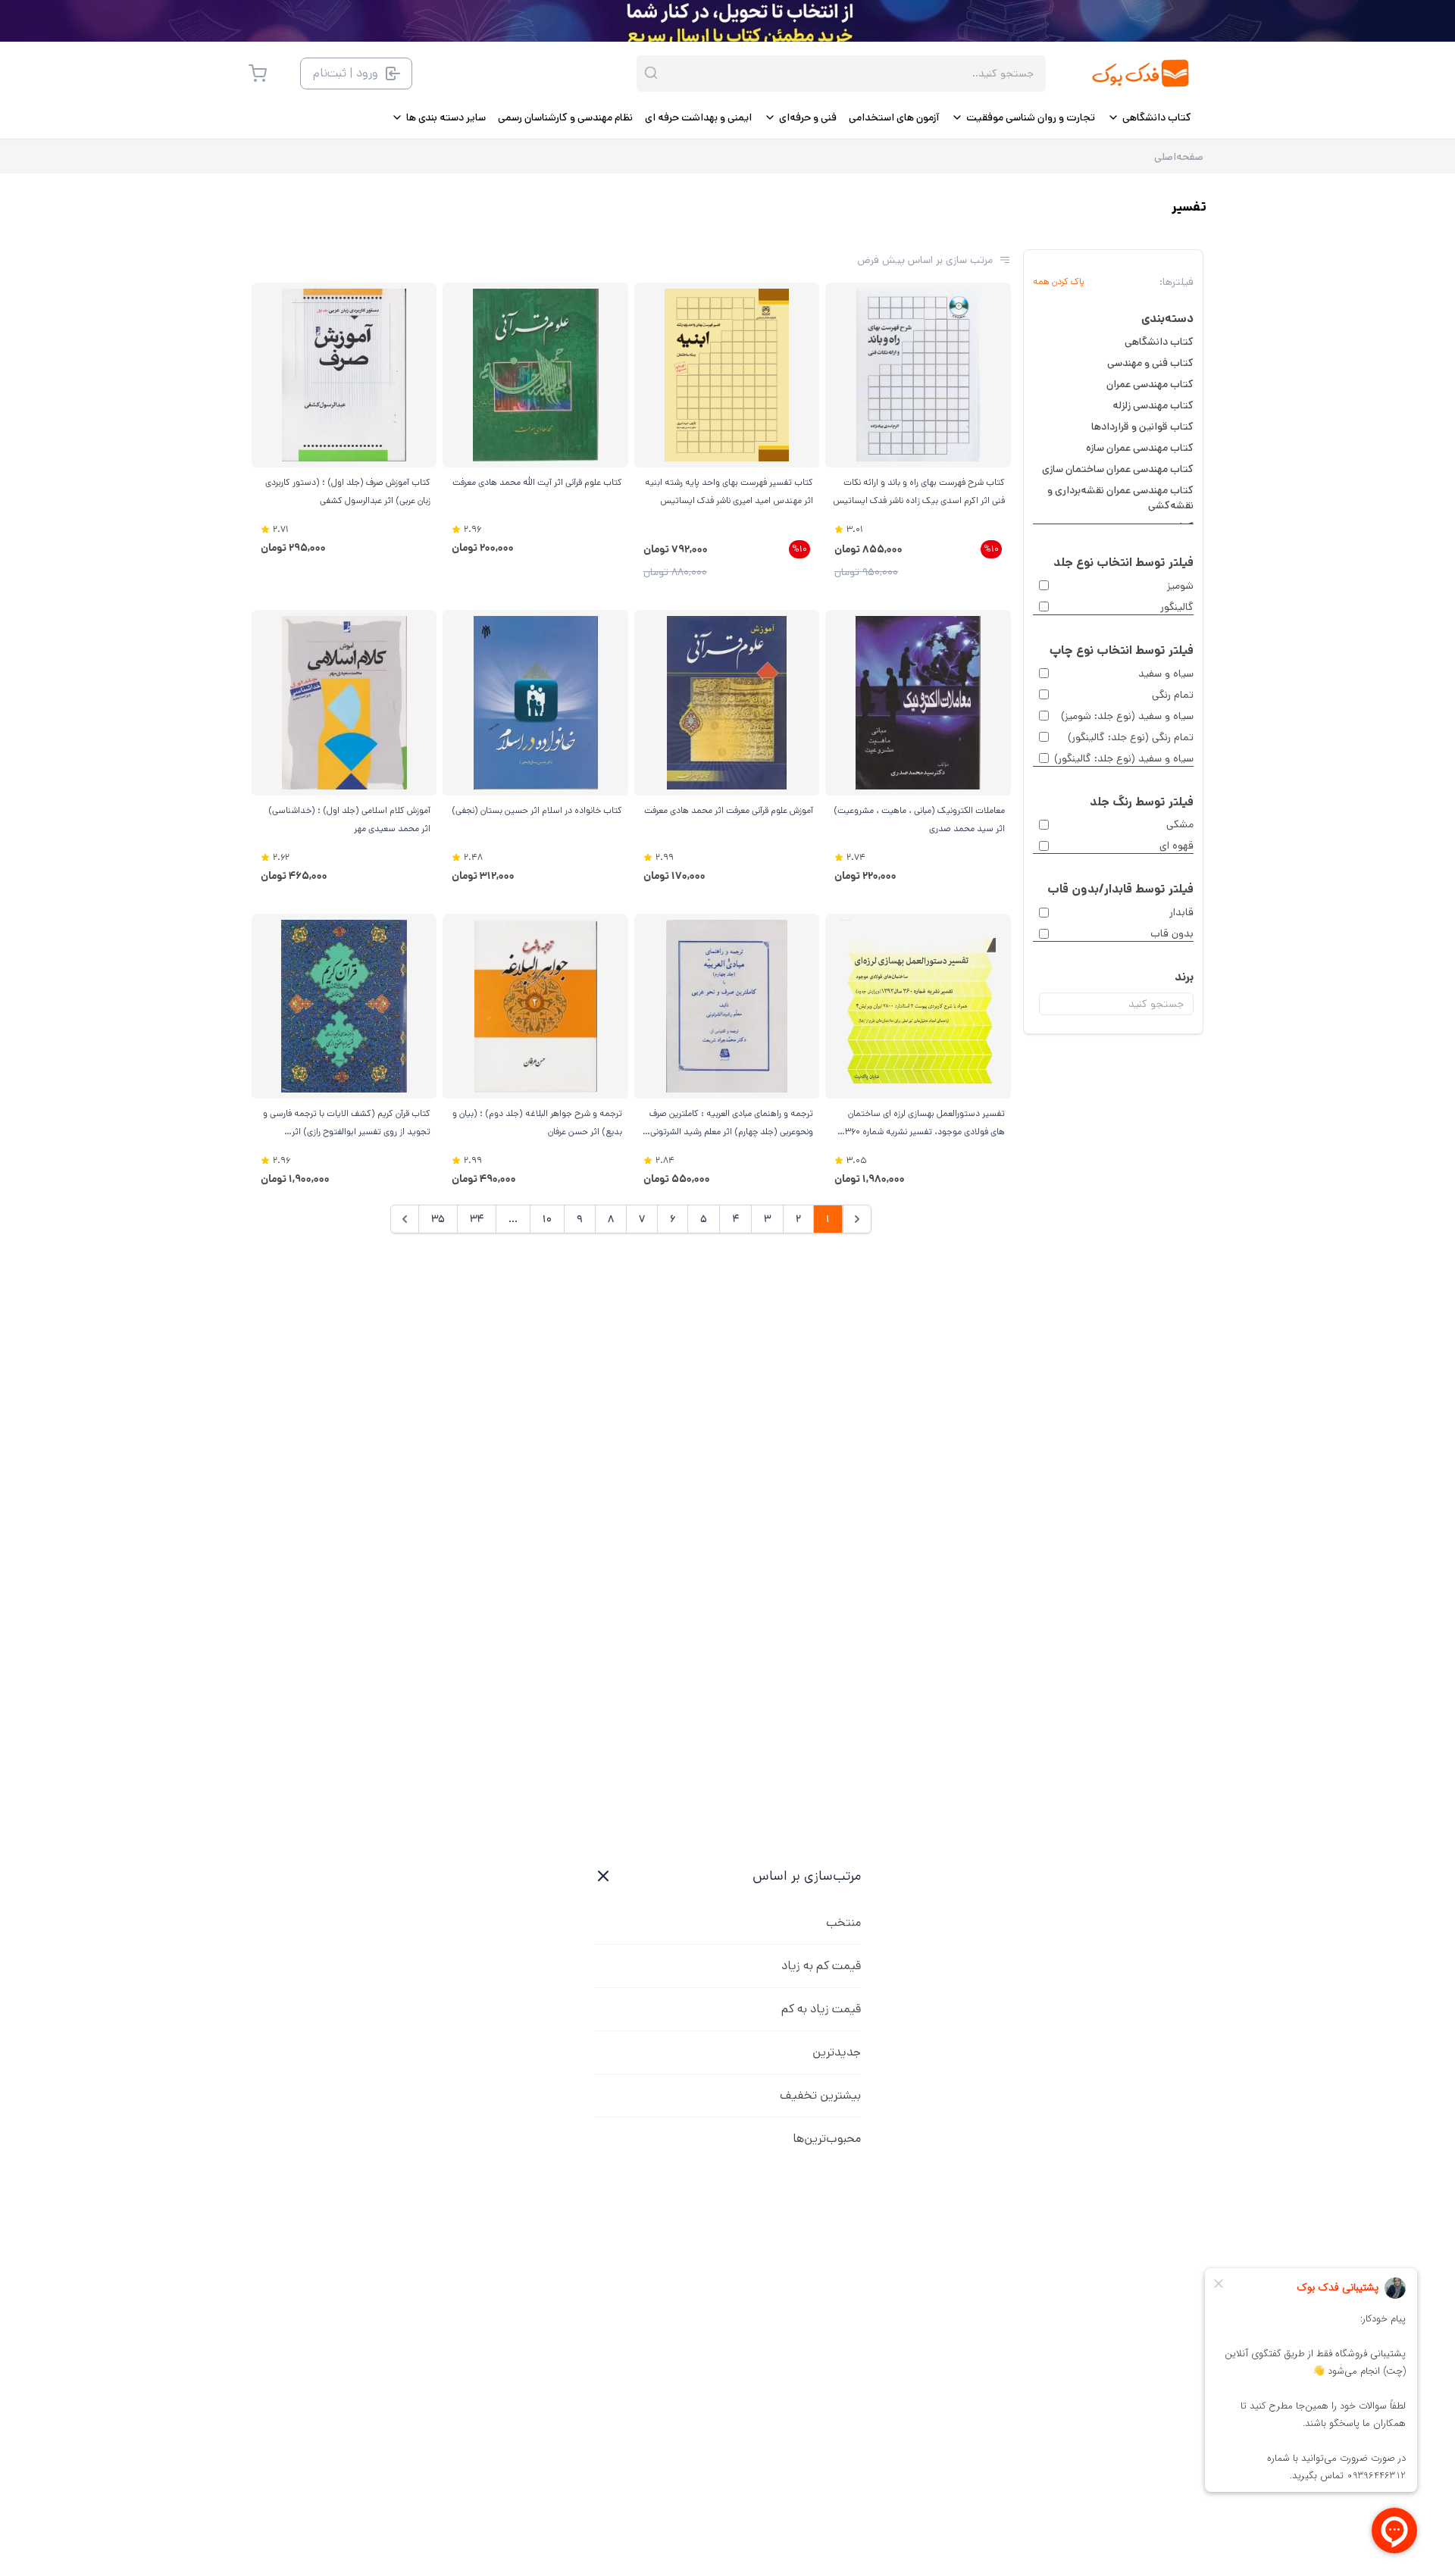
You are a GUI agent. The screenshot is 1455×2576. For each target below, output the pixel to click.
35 (438, 1219)
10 (547, 1219)
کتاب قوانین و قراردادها (1142, 427)
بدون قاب (1172, 933)
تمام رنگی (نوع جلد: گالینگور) (1131, 737)
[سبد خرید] (258, 73)
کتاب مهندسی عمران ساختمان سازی (1118, 469)
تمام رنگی (1173, 695)
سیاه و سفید (1166, 674)
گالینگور (1177, 607)
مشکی (1180, 824)
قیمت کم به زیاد (821, 1966)
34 (477, 1219)
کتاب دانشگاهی (1159, 342)
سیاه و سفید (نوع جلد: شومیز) (1127, 716)
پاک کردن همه (1059, 282)
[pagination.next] (405, 1219)
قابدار (1181, 912)
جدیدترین (837, 2052)
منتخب (843, 1923)
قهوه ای (1177, 846)
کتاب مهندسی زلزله (1153, 405)
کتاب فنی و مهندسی (1150, 363)
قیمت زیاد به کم (821, 2009)
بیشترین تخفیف (820, 2095)
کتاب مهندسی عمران (1150, 384)
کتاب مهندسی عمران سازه (1140, 448)
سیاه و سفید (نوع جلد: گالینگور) (1124, 758)
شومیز (1180, 586)
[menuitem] (1149, 117)
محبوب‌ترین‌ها (827, 2138)
